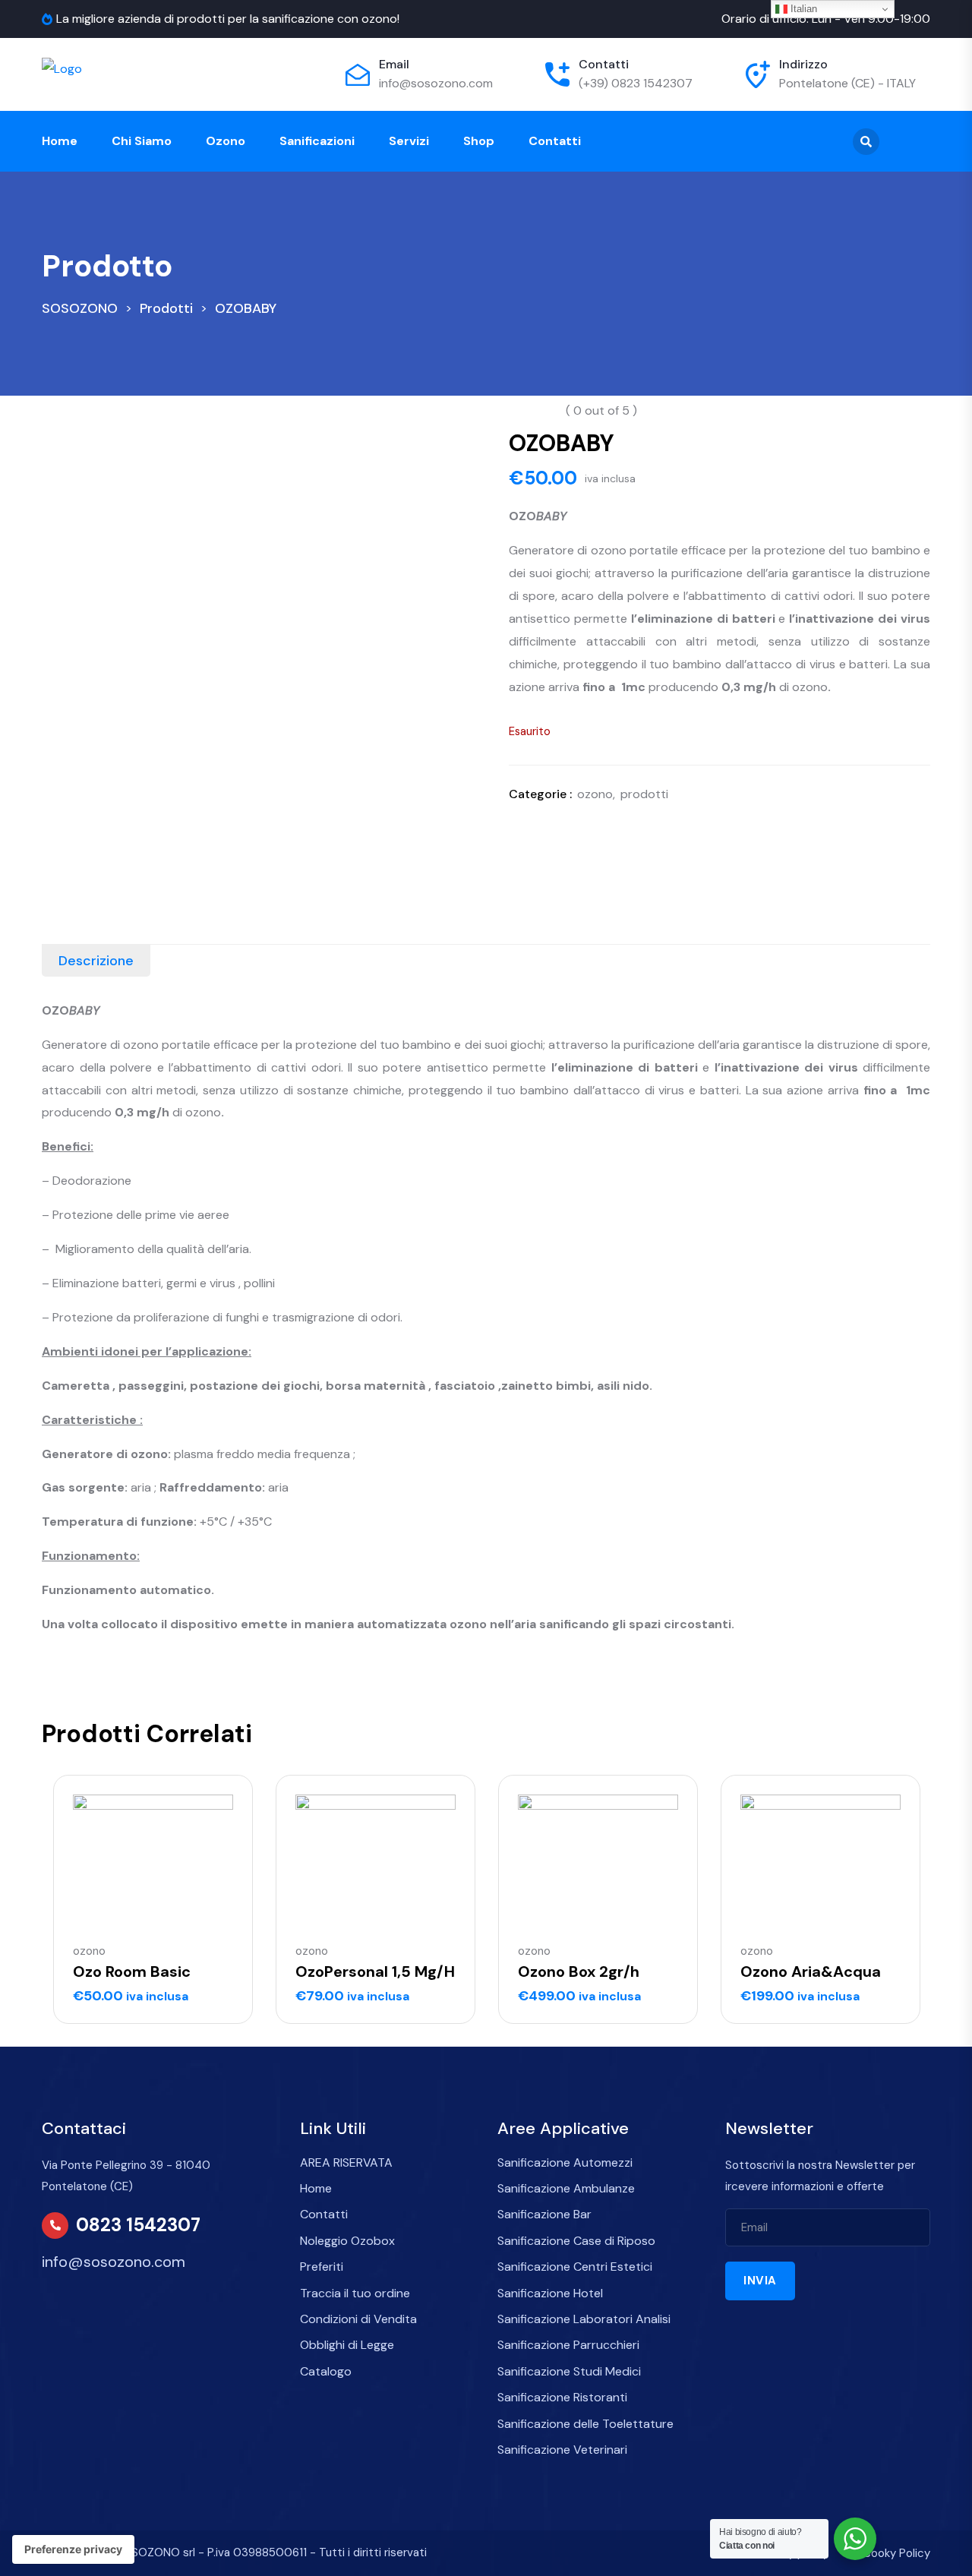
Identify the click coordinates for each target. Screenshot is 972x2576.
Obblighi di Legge (347, 2345)
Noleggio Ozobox (347, 2241)
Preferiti (322, 2267)
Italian (802, 9)
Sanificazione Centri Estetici (575, 2267)
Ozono (226, 141)
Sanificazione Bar (544, 2214)
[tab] (96, 961)
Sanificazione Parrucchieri (568, 2345)
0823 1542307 (138, 2225)
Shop (479, 141)
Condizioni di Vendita (358, 2319)
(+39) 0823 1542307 (636, 83)
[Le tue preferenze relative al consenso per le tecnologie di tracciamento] (73, 2549)
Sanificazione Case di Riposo (576, 2241)
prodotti (644, 794)
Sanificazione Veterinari (562, 2450)
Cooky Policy (896, 2553)
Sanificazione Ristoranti (562, 2397)
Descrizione (96, 961)
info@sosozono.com (436, 83)
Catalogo (326, 2371)
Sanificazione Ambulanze (566, 2188)
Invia (760, 2281)
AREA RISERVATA (346, 2162)
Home (60, 141)
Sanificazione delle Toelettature (585, 2424)
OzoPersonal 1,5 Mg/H (375, 1971)
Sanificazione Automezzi (565, 2162)
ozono (595, 794)
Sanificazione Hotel (550, 2293)
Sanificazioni (317, 141)
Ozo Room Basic (132, 1971)
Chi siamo (142, 141)
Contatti (555, 141)
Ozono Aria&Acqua (811, 1971)
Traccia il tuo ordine (355, 2293)
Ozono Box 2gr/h (579, 1971)
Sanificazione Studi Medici (569, 2371)
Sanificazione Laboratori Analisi (584, 2319)
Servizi (409, 141)
